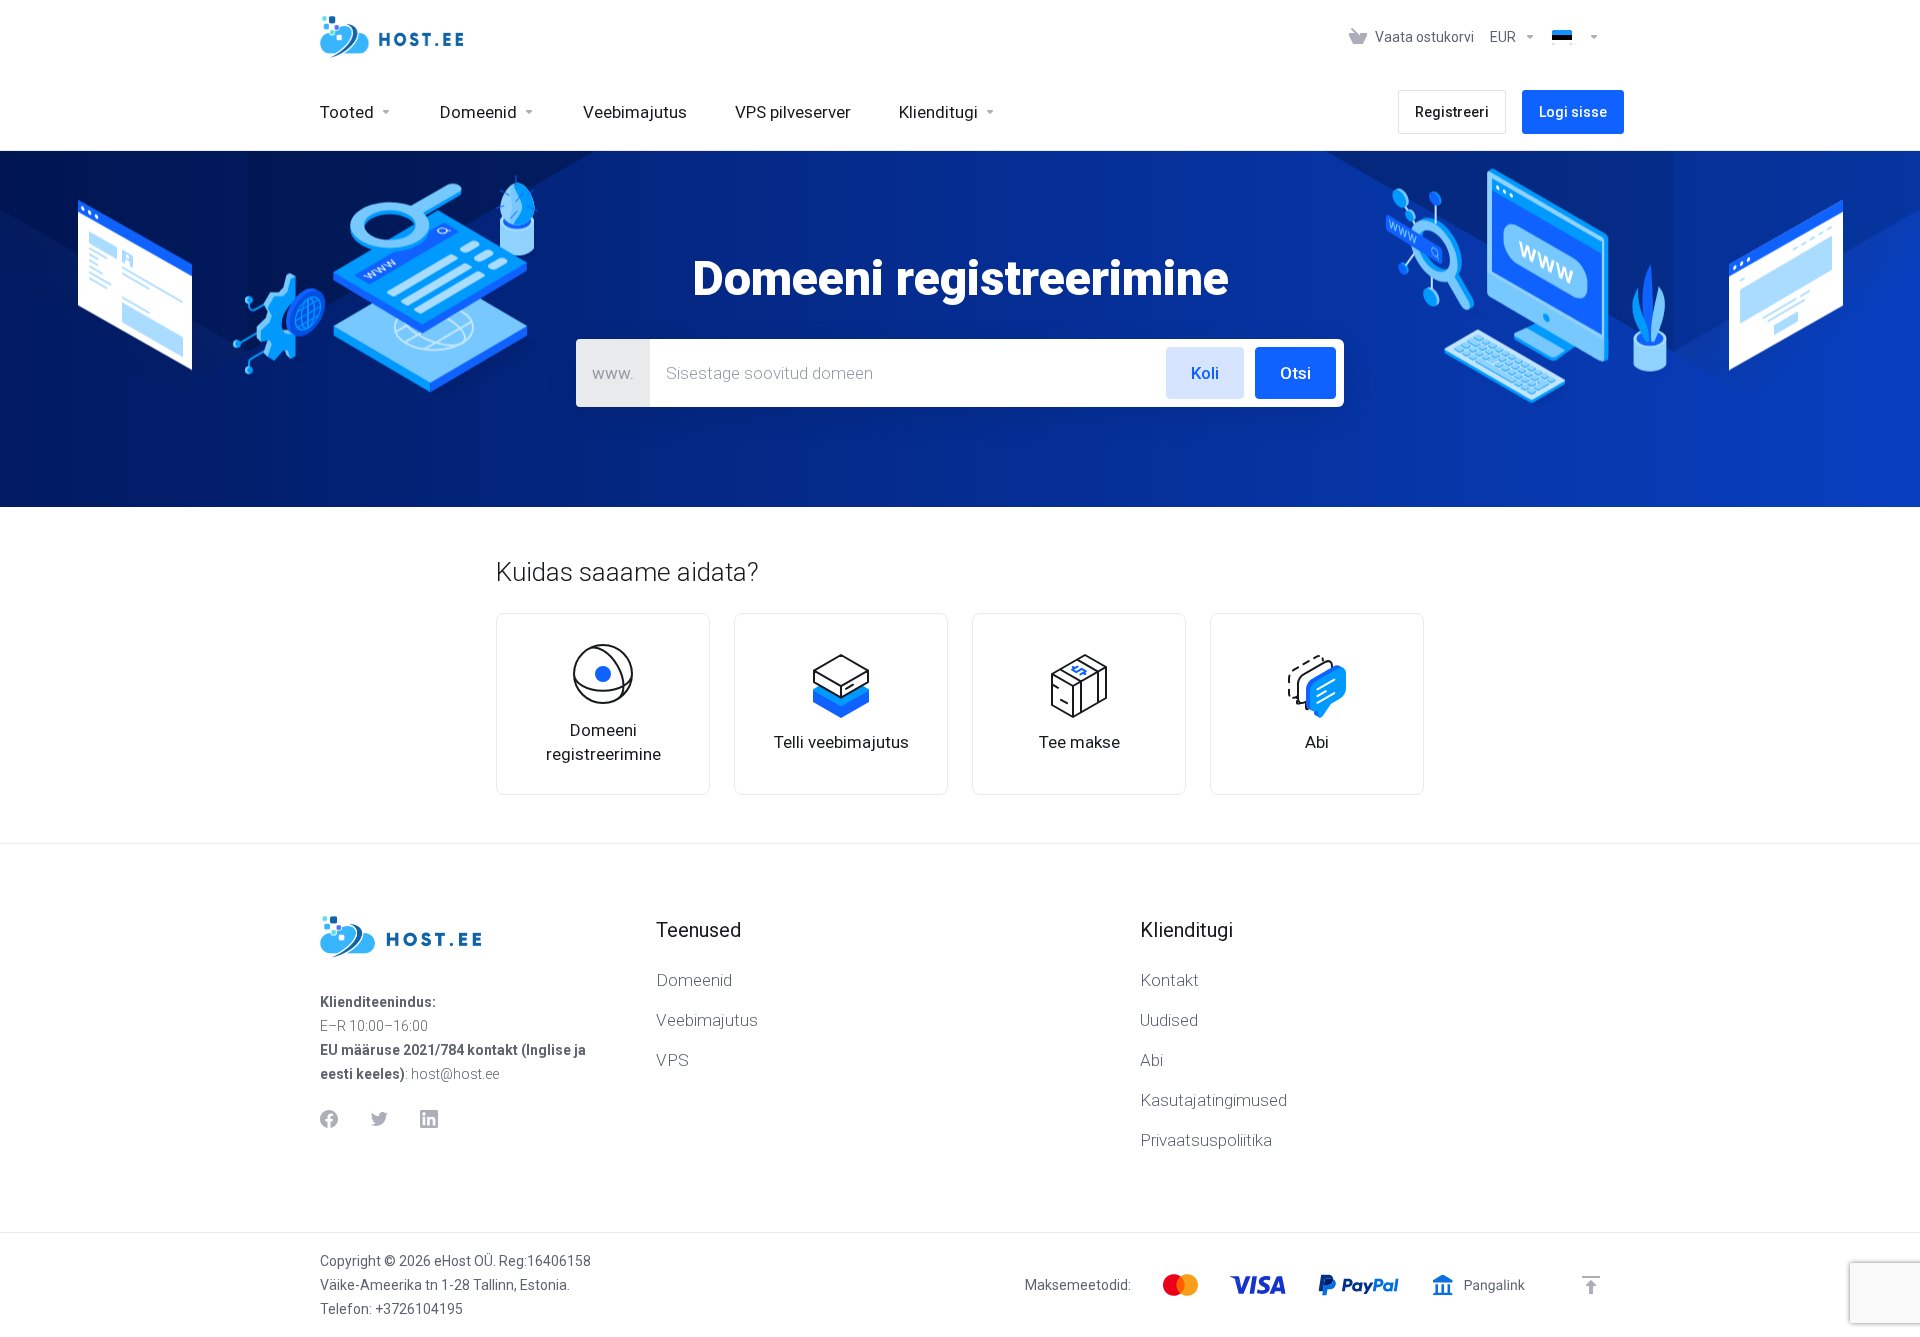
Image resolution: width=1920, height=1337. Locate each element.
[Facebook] (329, 1119)
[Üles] (1591, 1285)
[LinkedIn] (429, 1119)
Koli (1205, 373)
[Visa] (1258, 1285)
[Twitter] (379, 1119)
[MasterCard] (1180, 1285)
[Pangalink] (1478, 1285)
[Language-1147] (1572, 37)
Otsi (1295, 373)
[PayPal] (1358, 1285)
